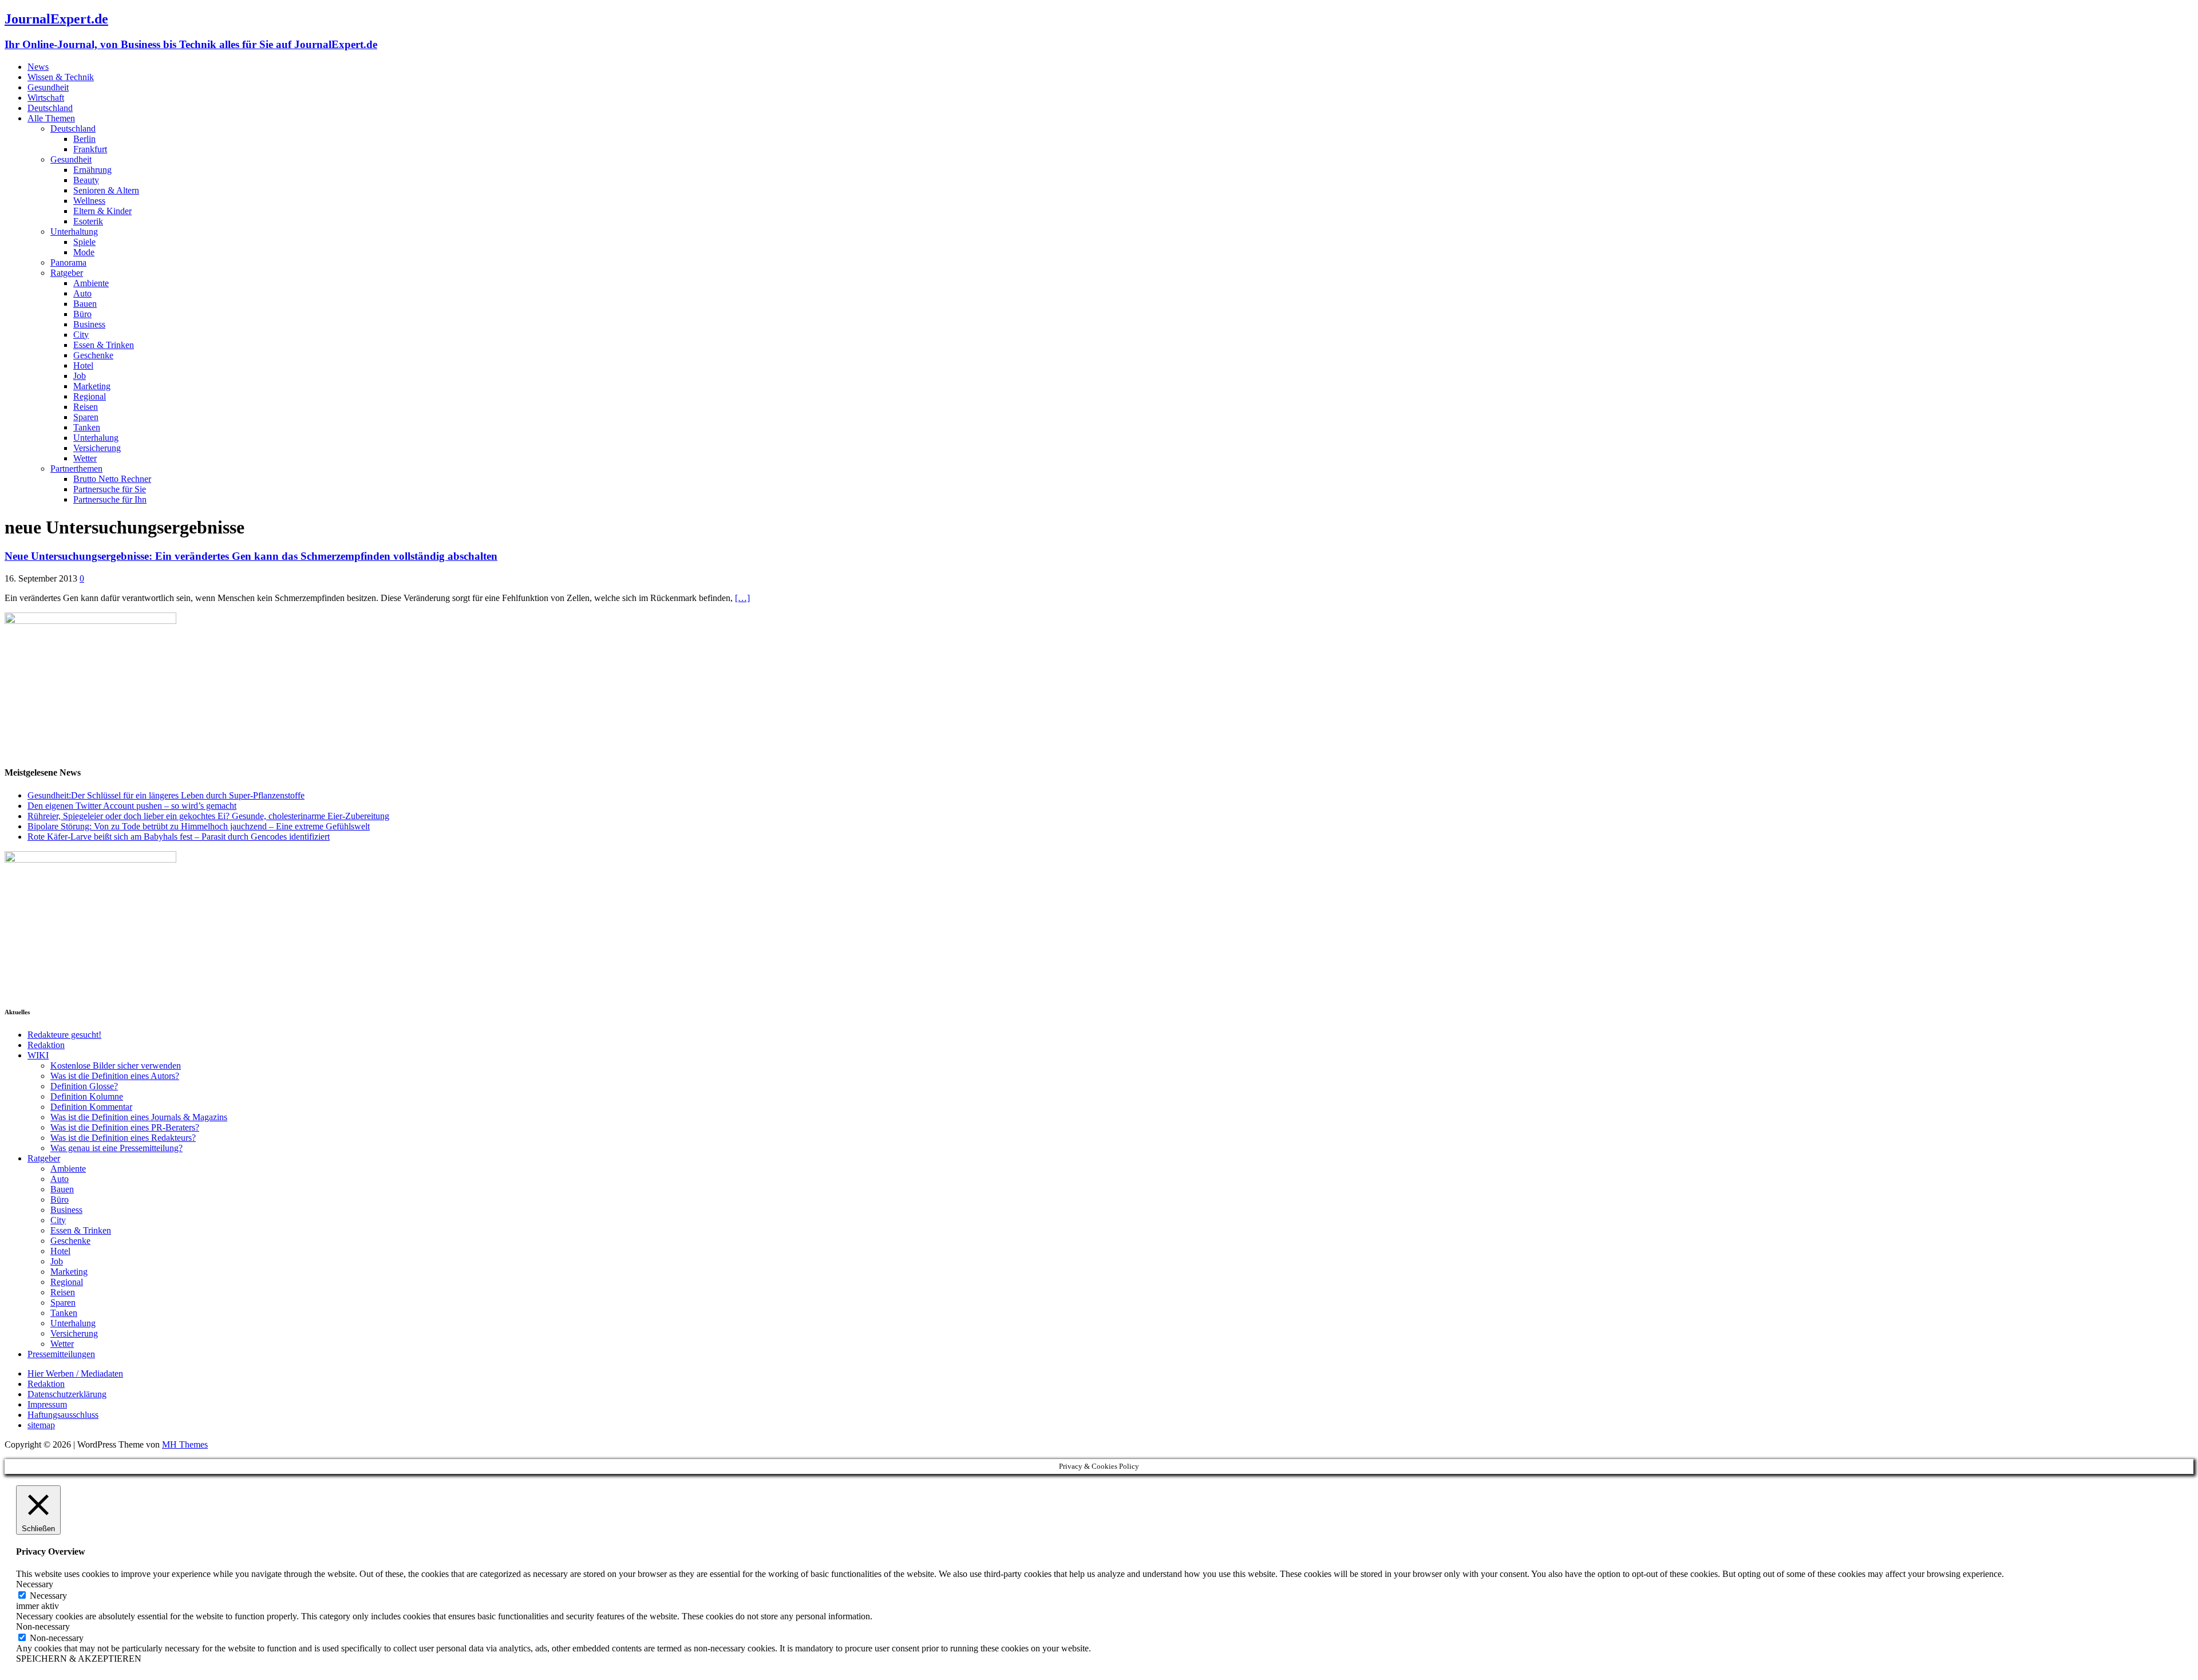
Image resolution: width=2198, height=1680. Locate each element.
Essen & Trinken (104, 345)
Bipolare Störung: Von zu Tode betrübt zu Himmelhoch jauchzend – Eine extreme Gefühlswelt (199, 826)
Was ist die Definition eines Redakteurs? (123, 1138)
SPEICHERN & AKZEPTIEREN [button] (79, 1659)
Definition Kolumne (87, 1096)
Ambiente (91, 283)
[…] (742, 598)
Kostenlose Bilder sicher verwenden (116, 1066)
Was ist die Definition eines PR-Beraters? (125, 1127)
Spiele (84, 242)
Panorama (68, 262)
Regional (90, 396)
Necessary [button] (35, 1584)
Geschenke (93, 355)
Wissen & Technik (61, 77)
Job (80, 376)
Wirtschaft (46, 98)
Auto (82, 293)
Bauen (85, 304)
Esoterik (88, 221)
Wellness (89, 201)
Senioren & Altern (106, 190)
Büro (82, 314)
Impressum (47, 1404)
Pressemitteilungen (61, 1354)
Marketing (92, 386)
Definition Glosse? (84, 1086)
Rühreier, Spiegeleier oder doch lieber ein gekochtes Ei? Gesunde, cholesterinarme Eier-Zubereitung (208, 816)
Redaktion (46, 1045)
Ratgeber (67, 273)
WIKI (38, 1055)
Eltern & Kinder (102, 211)
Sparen (86, 417)
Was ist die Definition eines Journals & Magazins (139, 1117)
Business (89, 324)
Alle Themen (51, 118)
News (38, 67)
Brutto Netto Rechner (112, 479)
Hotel (83, 365)
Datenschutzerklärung (67, 1394)
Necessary (48, 1596)
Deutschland (50, 108)
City (81, 335)
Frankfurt (90, 149)
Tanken (87, 427)
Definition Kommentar (91, 1107)
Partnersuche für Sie (110, 489)
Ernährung (92, 170)
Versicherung (97, 448)
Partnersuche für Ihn (110, 499)
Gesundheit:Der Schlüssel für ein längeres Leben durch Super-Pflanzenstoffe (166, 795)
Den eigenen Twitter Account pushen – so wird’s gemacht (132, 806)
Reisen (86, 407)
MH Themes (185, 1444)
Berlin (84, 139)
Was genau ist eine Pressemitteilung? (116, 1148)
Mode (84, 252)
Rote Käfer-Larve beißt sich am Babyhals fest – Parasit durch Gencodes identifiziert (179, 837)
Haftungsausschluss (63, 1415)
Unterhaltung (74, 232)
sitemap (41, 1425)
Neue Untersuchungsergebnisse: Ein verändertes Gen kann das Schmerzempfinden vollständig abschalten (251, 556)
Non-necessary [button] (43, 1626)
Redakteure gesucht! (64, 1035)
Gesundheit (48, 87)
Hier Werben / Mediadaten (75, 1373)
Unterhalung (96, 438)
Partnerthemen (76, 469)
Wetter (85, 458)
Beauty (86, 180)
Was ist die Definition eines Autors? (115, 1076)
